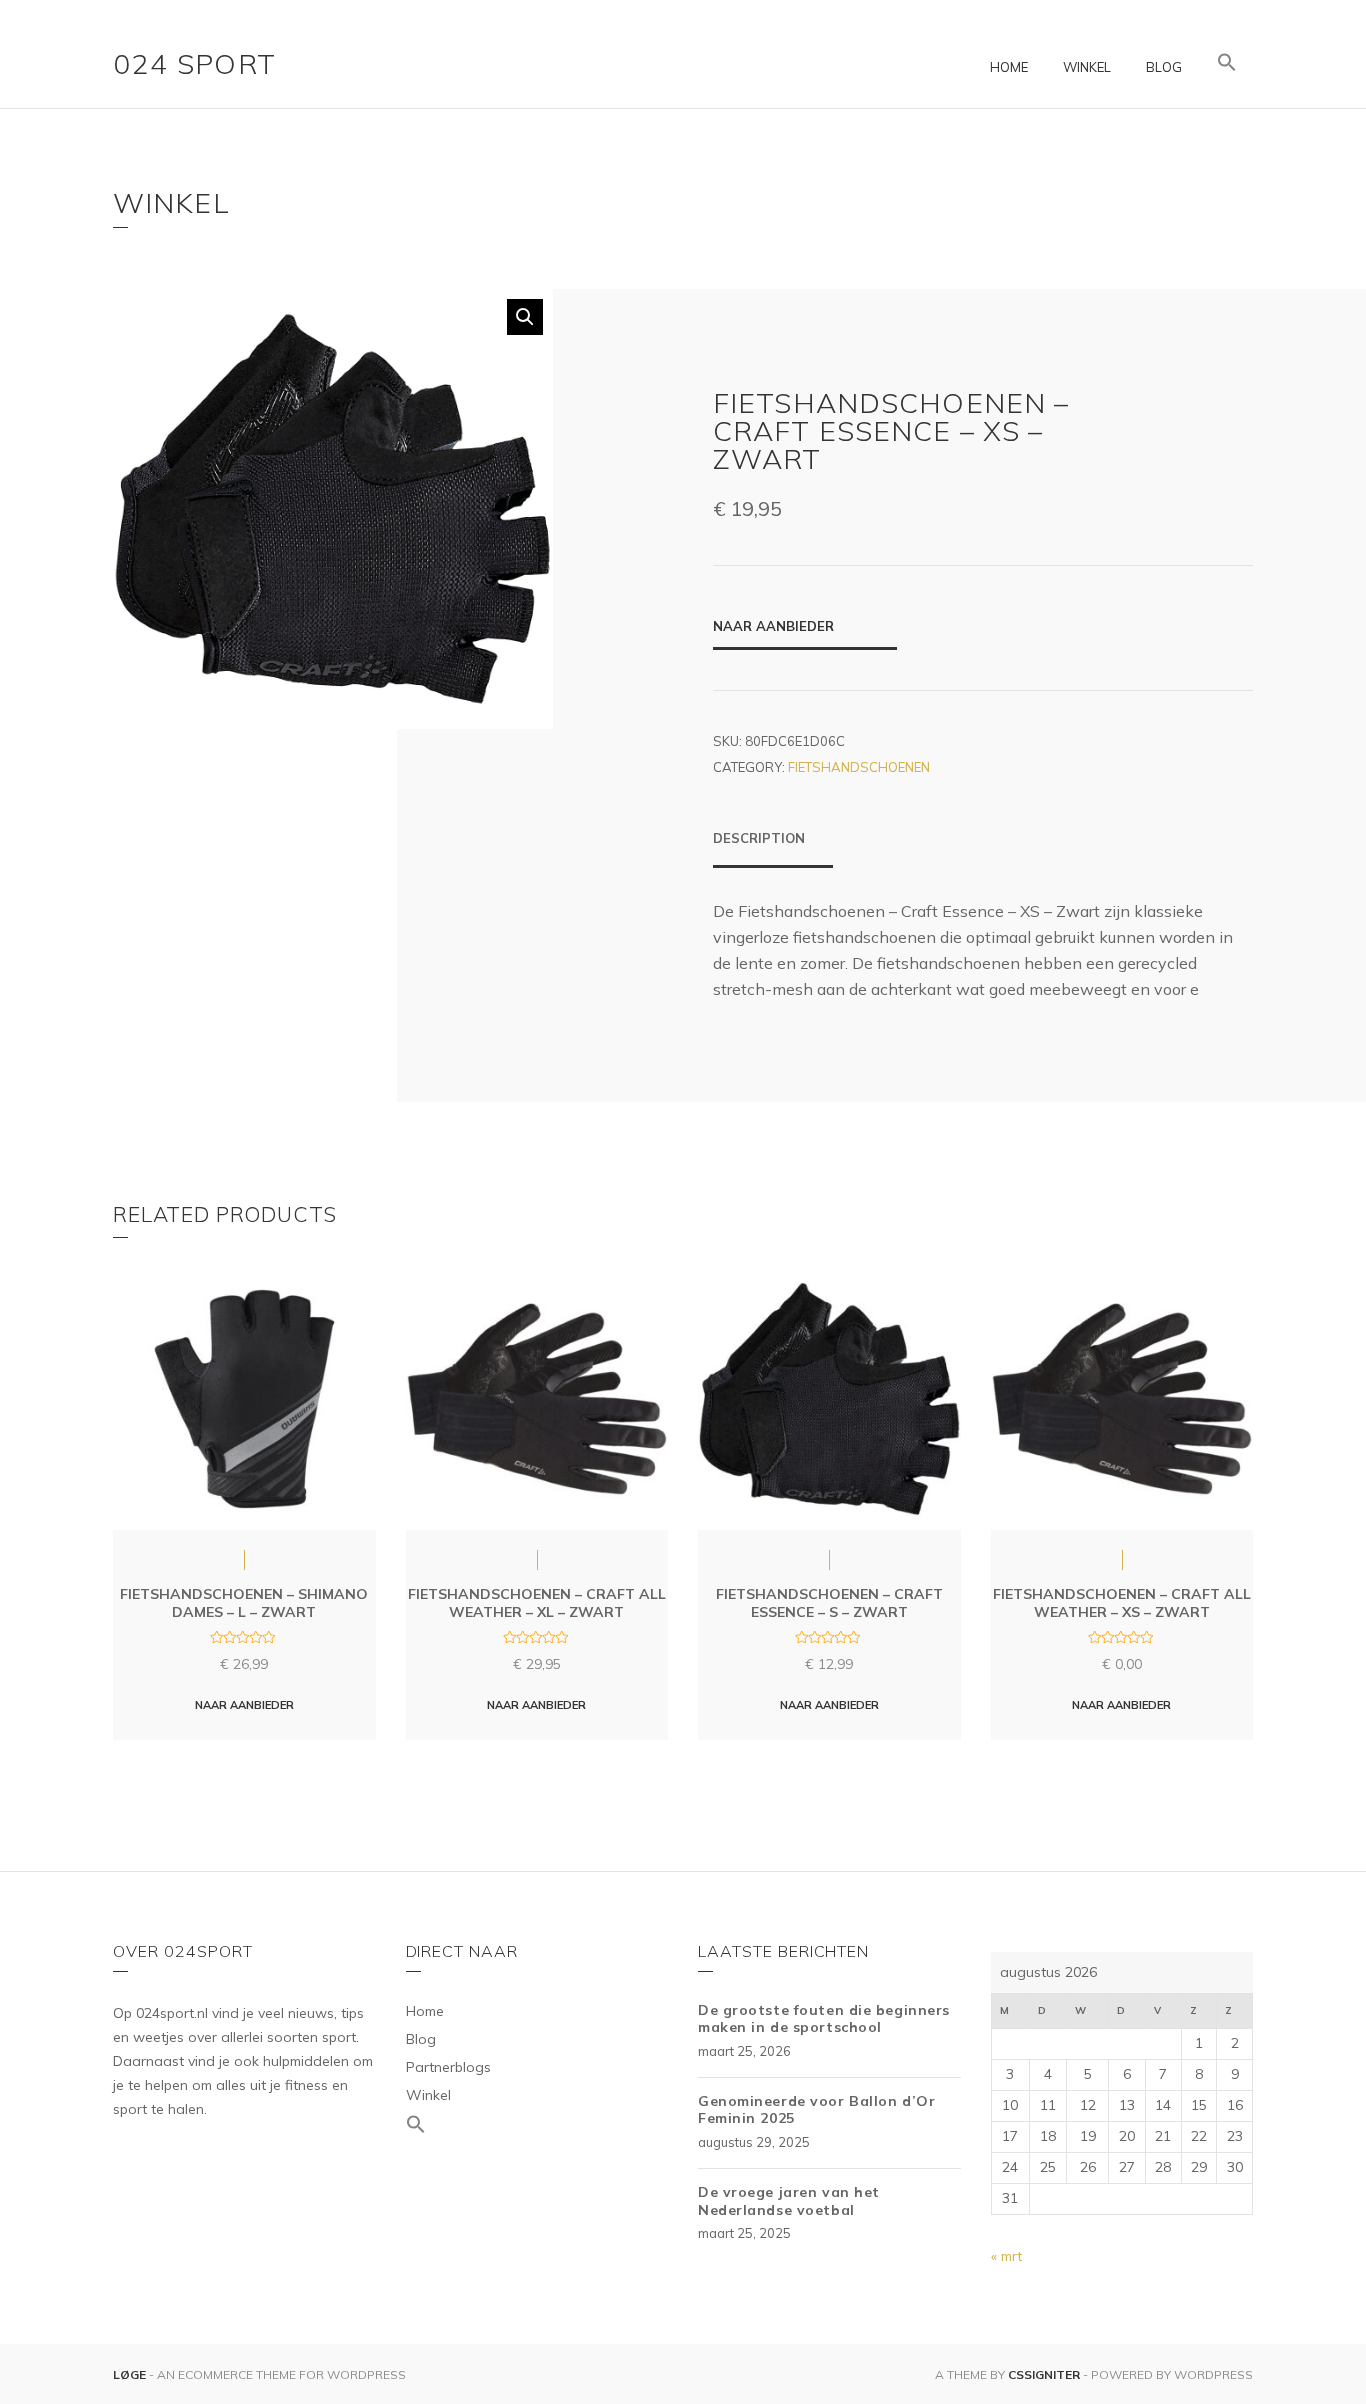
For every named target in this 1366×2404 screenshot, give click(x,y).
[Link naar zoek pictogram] (1227, 63)
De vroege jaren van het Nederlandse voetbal (789, 2201)
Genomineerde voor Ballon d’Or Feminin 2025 (816, 2110)
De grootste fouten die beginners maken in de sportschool (824, 2019)
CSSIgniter (1044, 2374)
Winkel (1087, 67)
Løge (131, 2374)
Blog (1164, 67)
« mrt (1006, 2256)
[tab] (773, 848)
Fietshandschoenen (859, 767)
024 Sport (195, 63)
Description (759, 838)
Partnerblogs (448, 2067)
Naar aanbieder (773, 626)
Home (1009, 67)
